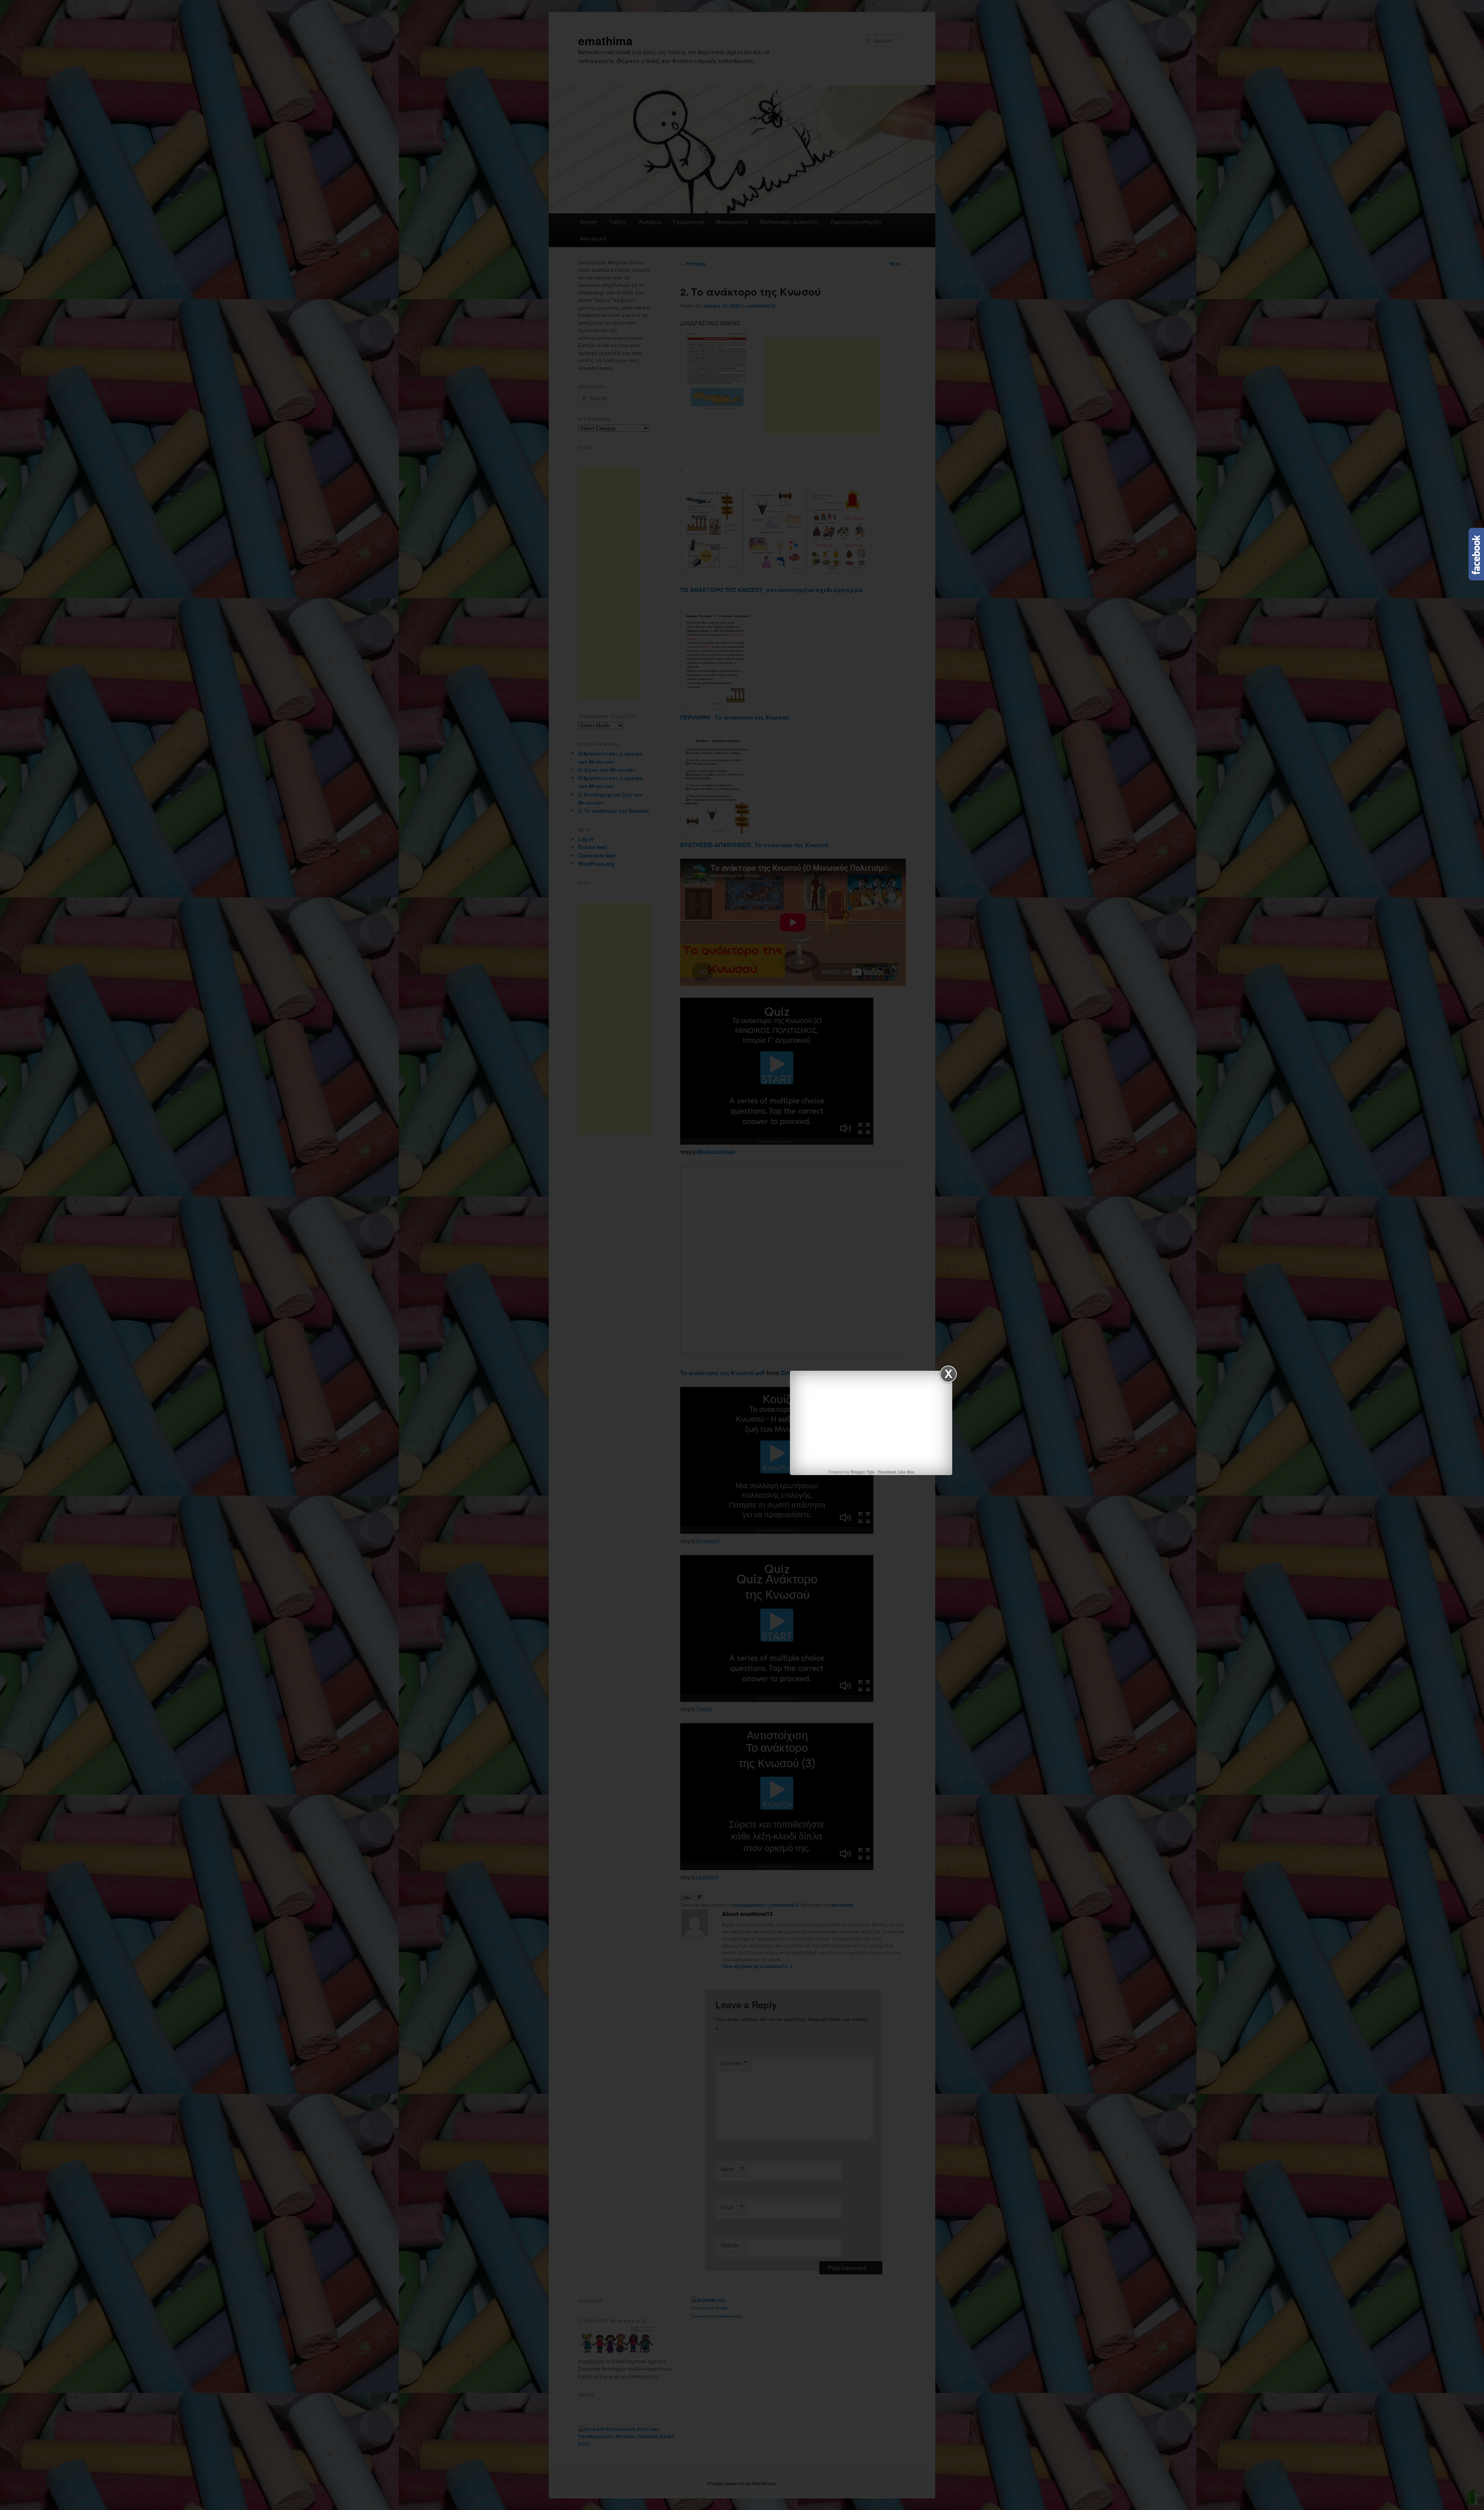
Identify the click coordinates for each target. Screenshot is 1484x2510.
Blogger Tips (863, 1472)
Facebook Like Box (896, 1472)
